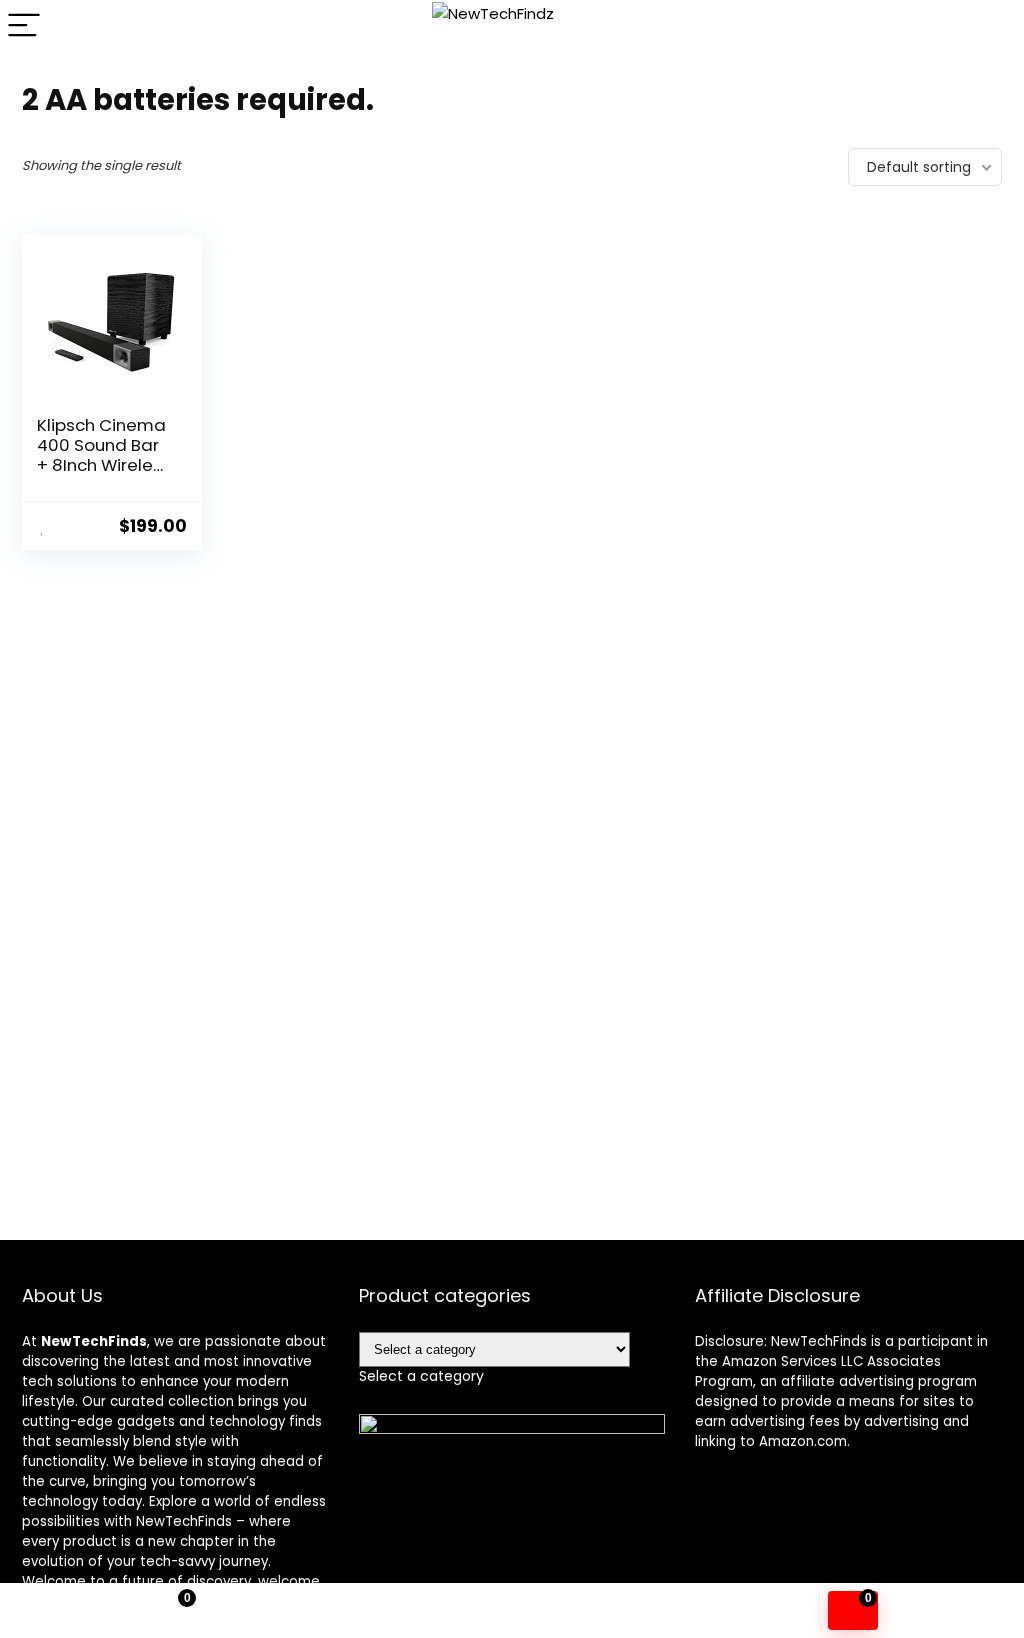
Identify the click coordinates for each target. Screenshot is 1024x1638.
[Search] (993, 26)
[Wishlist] (512, 1611)
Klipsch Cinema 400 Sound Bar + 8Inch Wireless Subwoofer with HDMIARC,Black (104, 465)
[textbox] (421, 1376)
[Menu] (24, 26)
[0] (853, 1610)
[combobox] (421, 1376)
